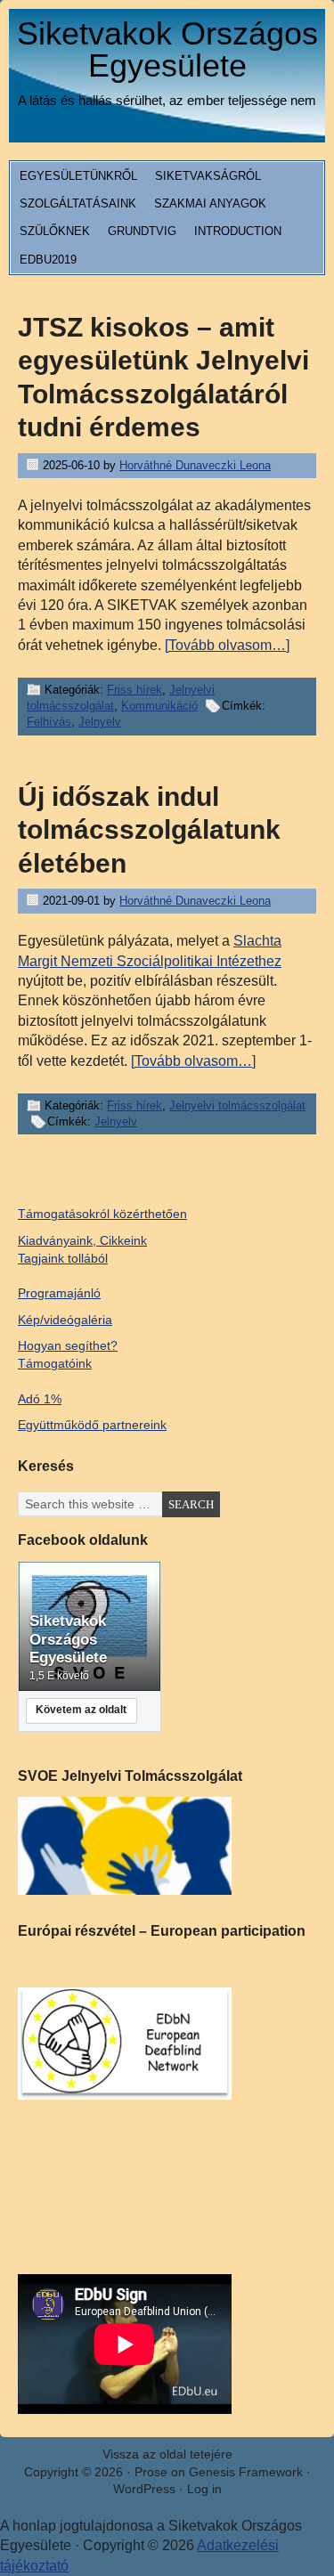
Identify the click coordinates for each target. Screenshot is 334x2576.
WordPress (144, 2489)
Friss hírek (134, 690)
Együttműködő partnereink (92, 1425)
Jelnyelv (100, 722)
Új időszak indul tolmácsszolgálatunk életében (149, 830)
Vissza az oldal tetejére (167, 2454)
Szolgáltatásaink (78, 203)
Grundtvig (142, 231)
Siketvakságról (208, 176)
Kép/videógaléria (65, 1320)
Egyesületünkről (78, 176)
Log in (204, 2489)
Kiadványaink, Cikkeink (82, 1240)
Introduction (238, 231)
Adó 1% (40, 1399)
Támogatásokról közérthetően (102, 1214)
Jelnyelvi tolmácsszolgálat (237, 1105)
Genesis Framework (246, 2472)
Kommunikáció (159, 706)
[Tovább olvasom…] (227, 645)
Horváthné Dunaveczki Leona (195, 465)
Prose (151, 2472)
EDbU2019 (48, 260)
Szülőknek (55, 231)
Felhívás (49, 722)
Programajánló (59, 1293)
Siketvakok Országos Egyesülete (167, 49)
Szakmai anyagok (210, 203)
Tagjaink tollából (63, 1258)
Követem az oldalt (81, 1710)
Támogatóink (55, 1363)
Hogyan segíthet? (68, 1345)
